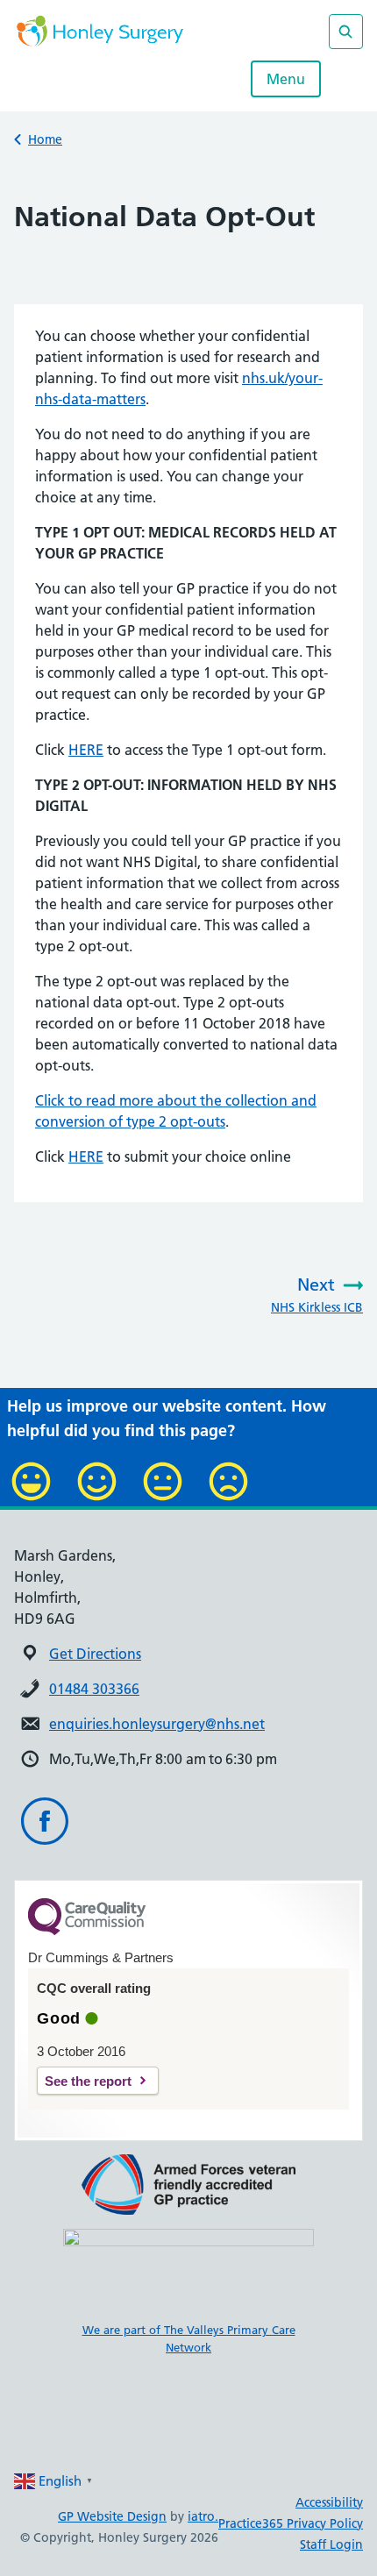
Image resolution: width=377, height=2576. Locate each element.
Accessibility (329, 2502)
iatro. (203, 2516)
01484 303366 (94, 1689)
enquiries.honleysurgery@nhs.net (157, 1724)
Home (45, 139)
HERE (86, 750)
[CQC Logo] (87, 1931)
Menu (286, 79)
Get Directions (95, 1654)
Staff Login (331, 2544)
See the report (88, 2081)
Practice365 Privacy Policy (291, 2523)
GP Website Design (112, 2516)
